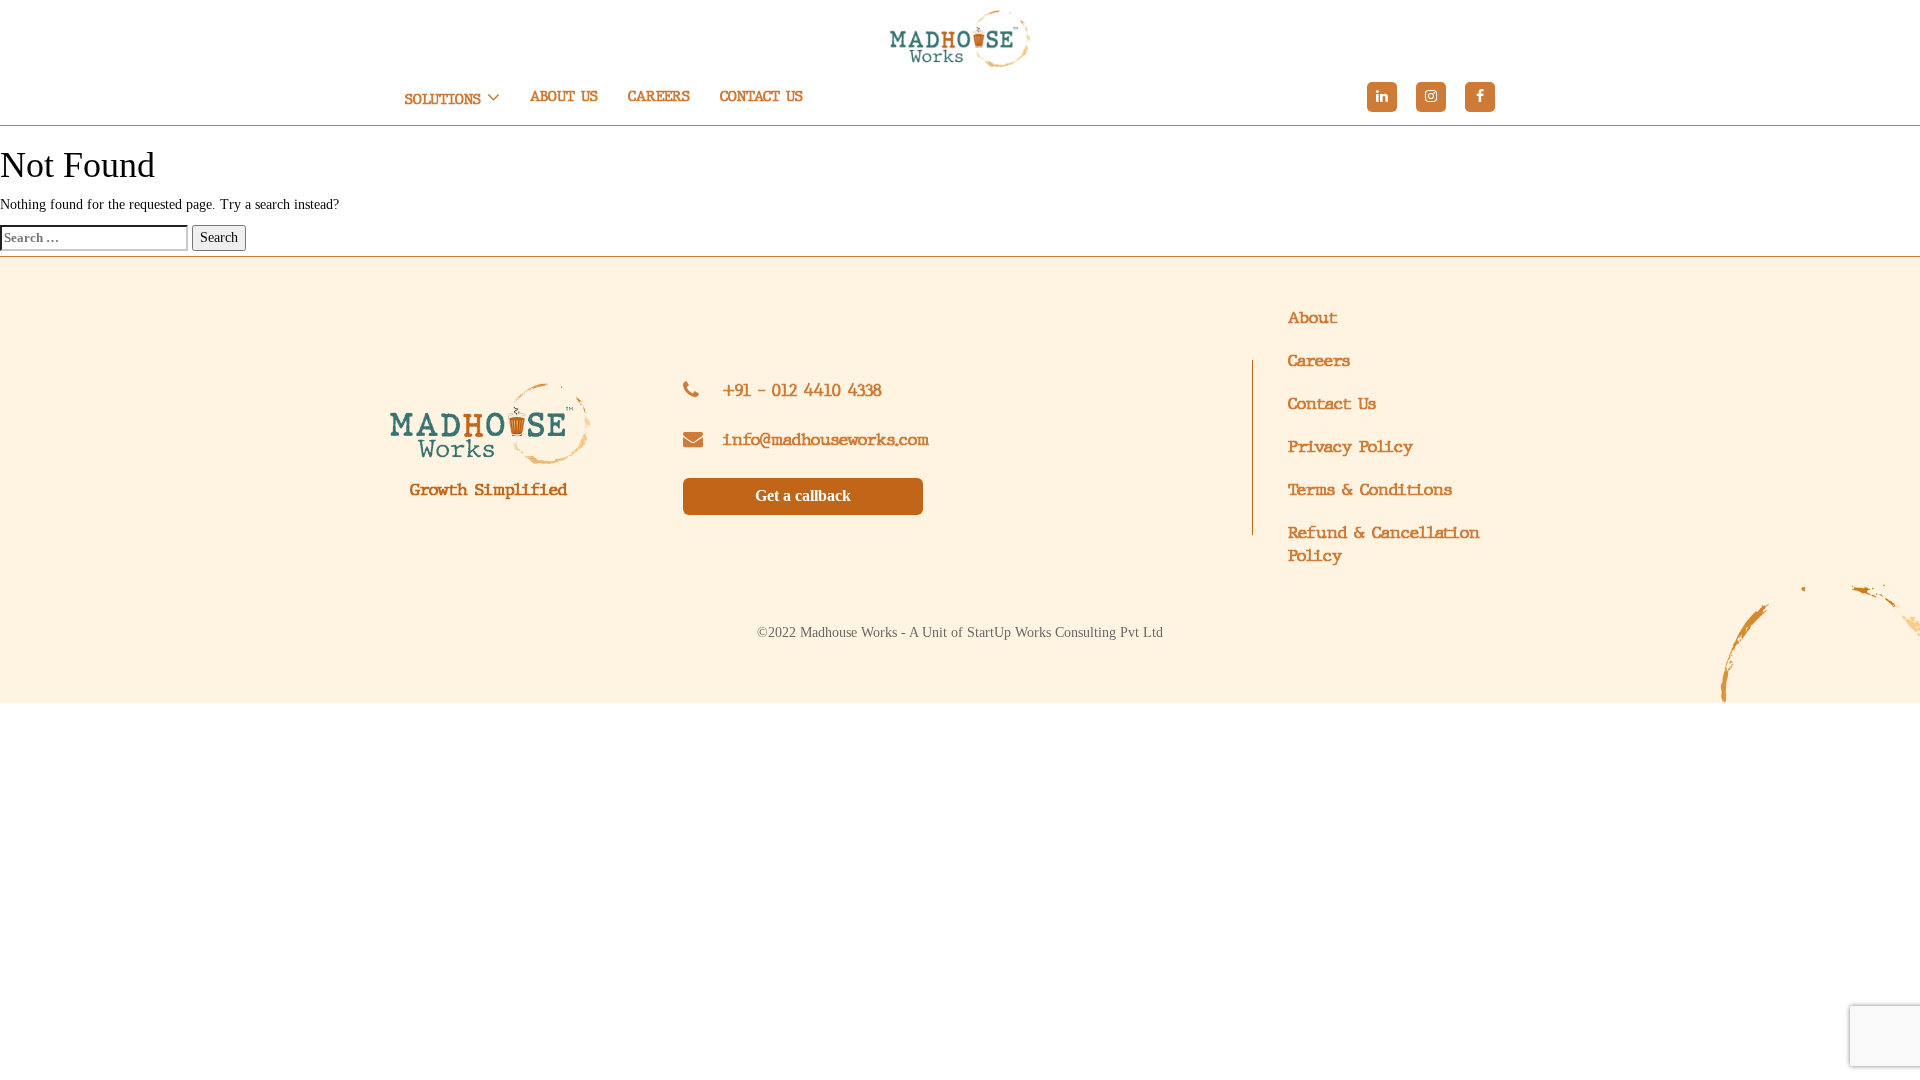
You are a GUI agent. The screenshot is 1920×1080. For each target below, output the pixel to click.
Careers (1319, 360)
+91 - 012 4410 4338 (802, 390)
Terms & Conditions (1370, 489)
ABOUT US (564, 96)
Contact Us (1332, 403)
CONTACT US (761, 96)
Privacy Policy (1350, 446)
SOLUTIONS (446, 99)
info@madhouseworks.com (826, 439)
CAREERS (659, 96)
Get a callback (803, 495)
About (1312, 317)
